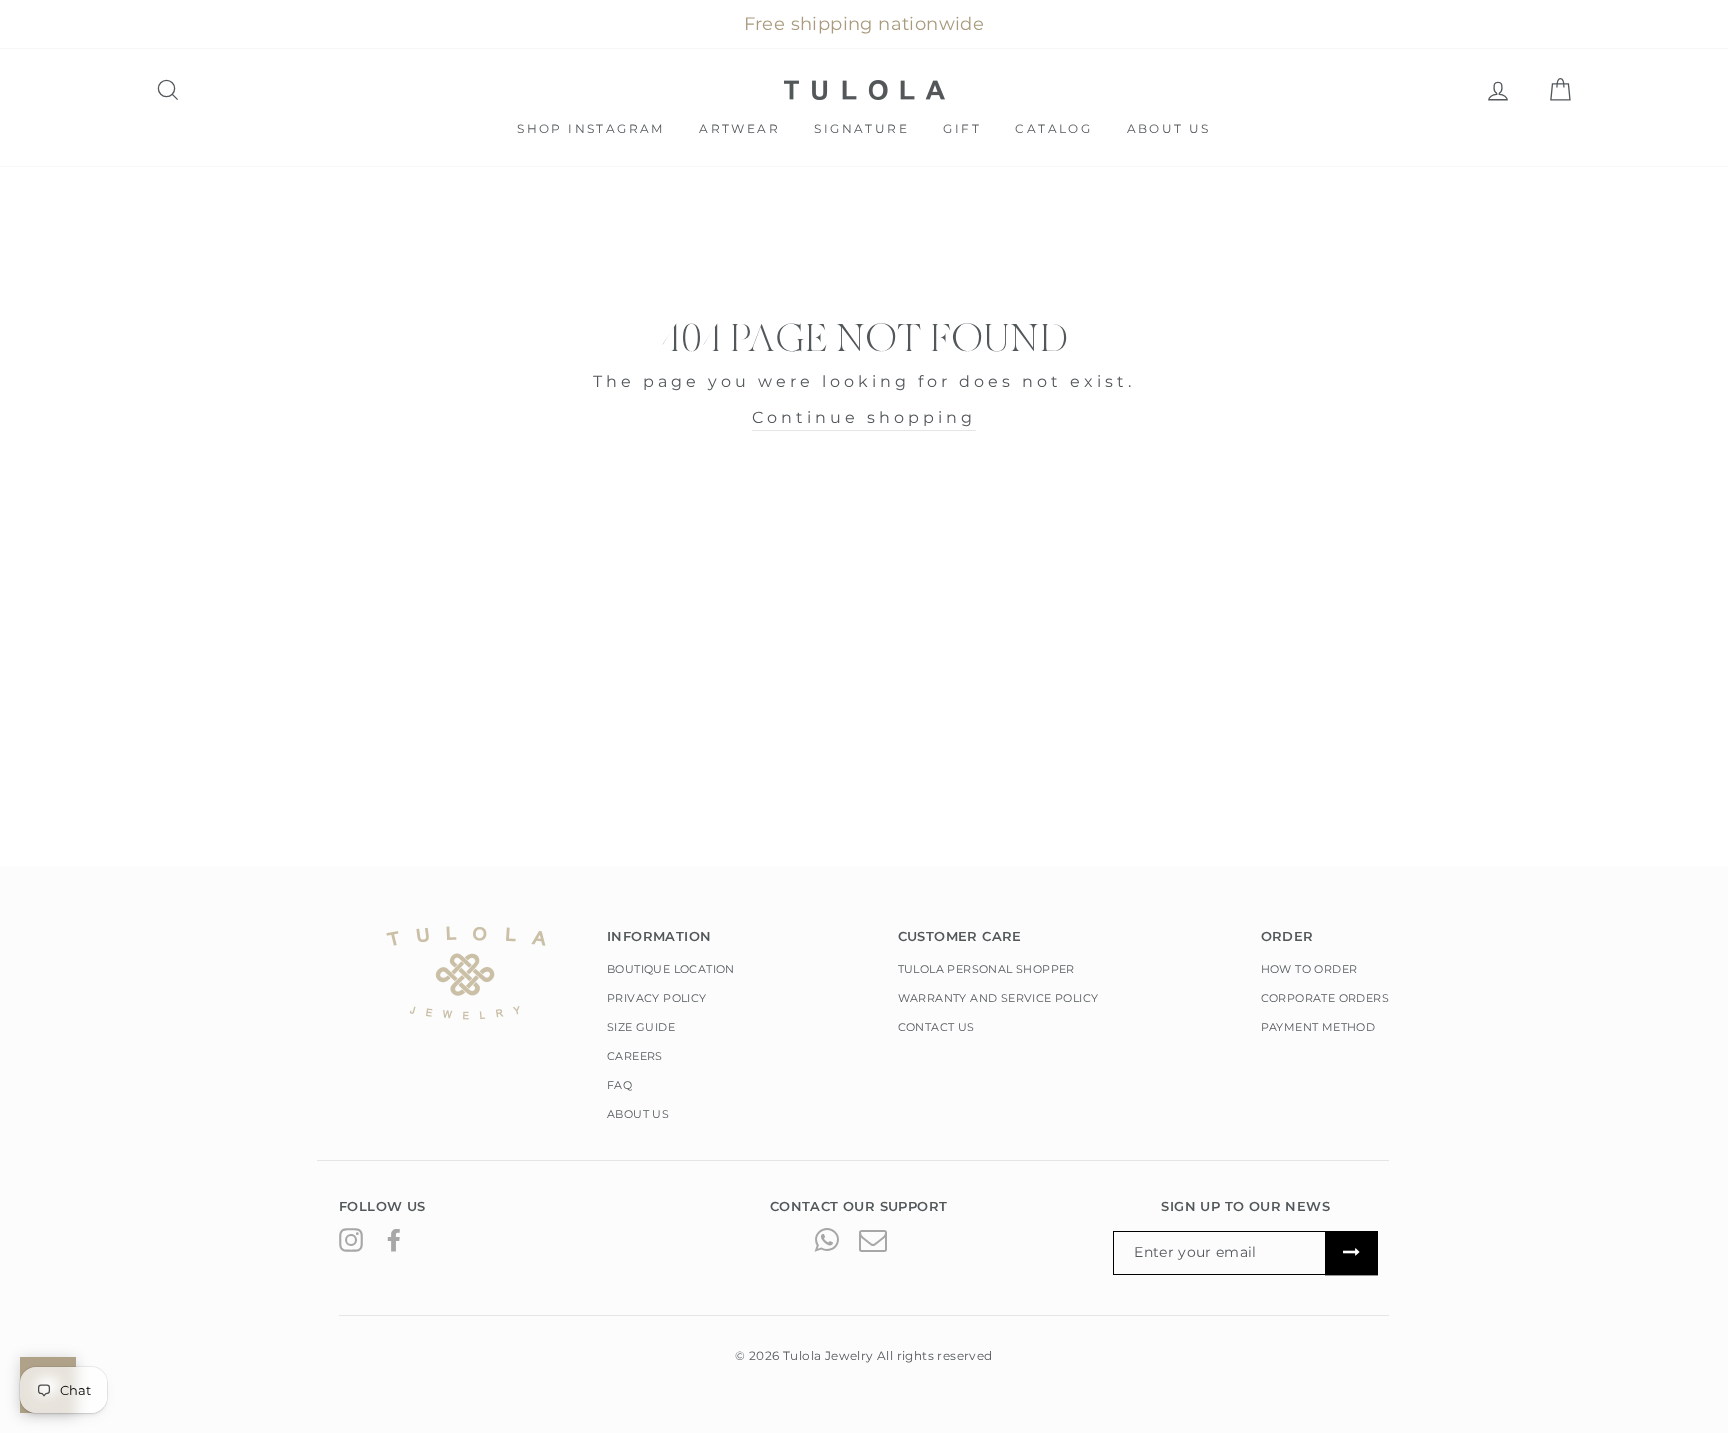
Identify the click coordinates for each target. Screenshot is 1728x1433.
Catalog (1053, 128)
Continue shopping (864, 417)
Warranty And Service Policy (998, 998)
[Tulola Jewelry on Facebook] (394, 1239)
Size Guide (641, 1027)
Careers (635, 1056)
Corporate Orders (1325, 998)
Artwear (739, 128)
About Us (1169, 128)
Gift (962, 128)
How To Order (1309, 969)
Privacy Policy (657, 998)
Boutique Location (671, 969)
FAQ (619, 1085)
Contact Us (936, 1027)
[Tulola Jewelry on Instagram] (351, 1239)
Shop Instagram (591, 128)
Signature (861, 128)
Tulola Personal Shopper (986, 969)
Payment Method (1318, 1027)
